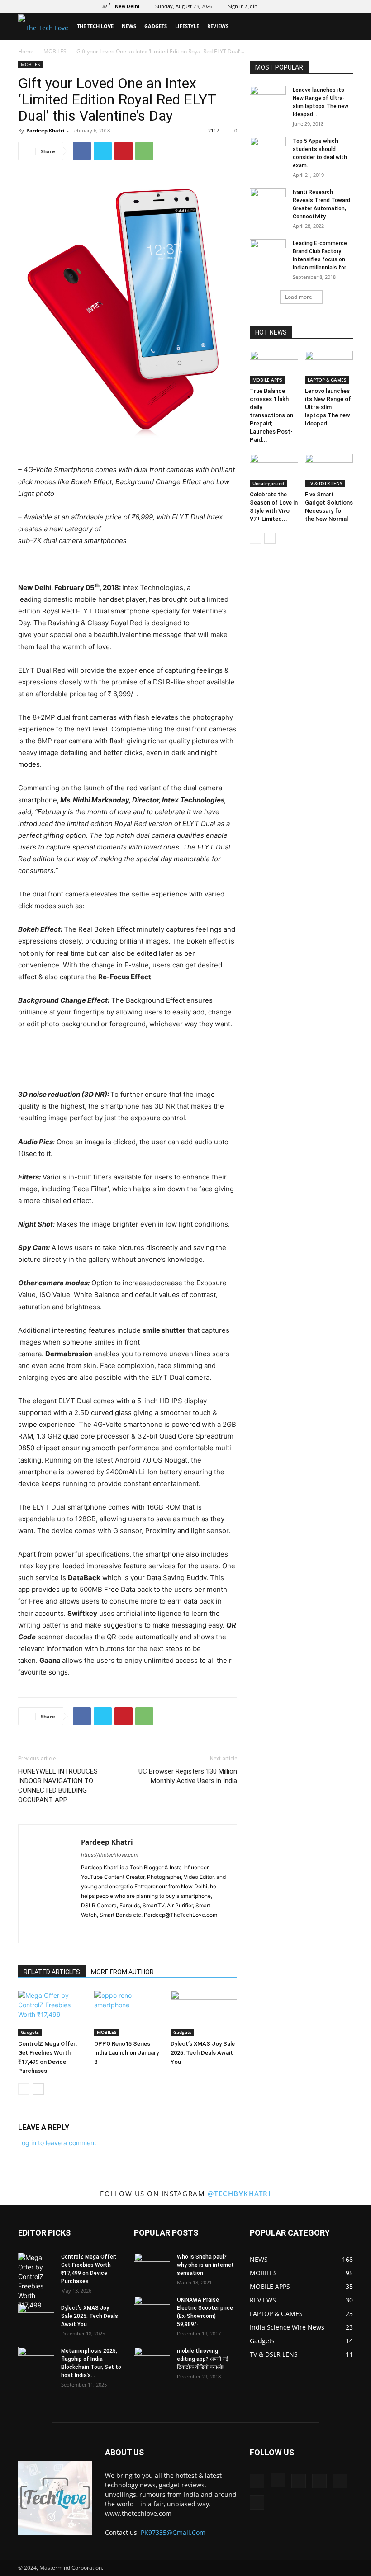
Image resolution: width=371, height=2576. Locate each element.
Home (26, 51)
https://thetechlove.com (110, 1855)
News (129, 26)
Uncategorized (268, 483)
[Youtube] (346, 6)
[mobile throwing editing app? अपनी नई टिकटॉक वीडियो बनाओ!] (152, 2359)
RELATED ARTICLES (52, 1972)
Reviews (218, 26)
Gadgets (156, 26)
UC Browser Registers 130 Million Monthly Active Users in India (188, 1776)
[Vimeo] (316, 6)
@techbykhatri (240, 2194)
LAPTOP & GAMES (327, 380)
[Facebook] (271, 6)
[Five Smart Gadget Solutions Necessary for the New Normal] (329, 470)
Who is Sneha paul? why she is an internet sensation (205, 2265)
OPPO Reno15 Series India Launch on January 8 (126, 2053)
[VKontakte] (331, 6)
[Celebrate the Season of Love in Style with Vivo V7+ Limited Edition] (274, 470)
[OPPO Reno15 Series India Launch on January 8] (127, 2013)
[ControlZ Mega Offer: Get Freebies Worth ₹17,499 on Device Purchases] (51, 2013)
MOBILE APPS (267, 380)
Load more (299, 297)
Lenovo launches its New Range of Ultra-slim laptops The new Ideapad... (328, 407)
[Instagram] (286, 6)
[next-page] (38, 2089)
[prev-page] (24, 2089)
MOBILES (55, 51)
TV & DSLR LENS (325, 483)
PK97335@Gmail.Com (173, 2532)
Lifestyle (187, 26)
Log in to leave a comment (57, 2143)
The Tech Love (95, 26)
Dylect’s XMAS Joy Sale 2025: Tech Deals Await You (203, 2053)
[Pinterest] (124, 151)
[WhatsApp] (144, 151)
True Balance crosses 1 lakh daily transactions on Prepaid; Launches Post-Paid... (271, 415)
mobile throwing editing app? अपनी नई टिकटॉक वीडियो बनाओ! (203, 2359)
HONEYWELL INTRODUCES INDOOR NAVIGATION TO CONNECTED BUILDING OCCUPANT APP (58, 1786)
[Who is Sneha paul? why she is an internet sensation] (152, 2265)
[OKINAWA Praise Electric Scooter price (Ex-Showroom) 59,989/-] (152, 2308)
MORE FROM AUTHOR (122, 1972)
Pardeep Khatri (45, 130)
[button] (342, 26)
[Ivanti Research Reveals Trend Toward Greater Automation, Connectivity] (268, 201)
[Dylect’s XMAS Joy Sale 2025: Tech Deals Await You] (204, 2013)
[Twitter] (301, 6)
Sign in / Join (243, 6)
